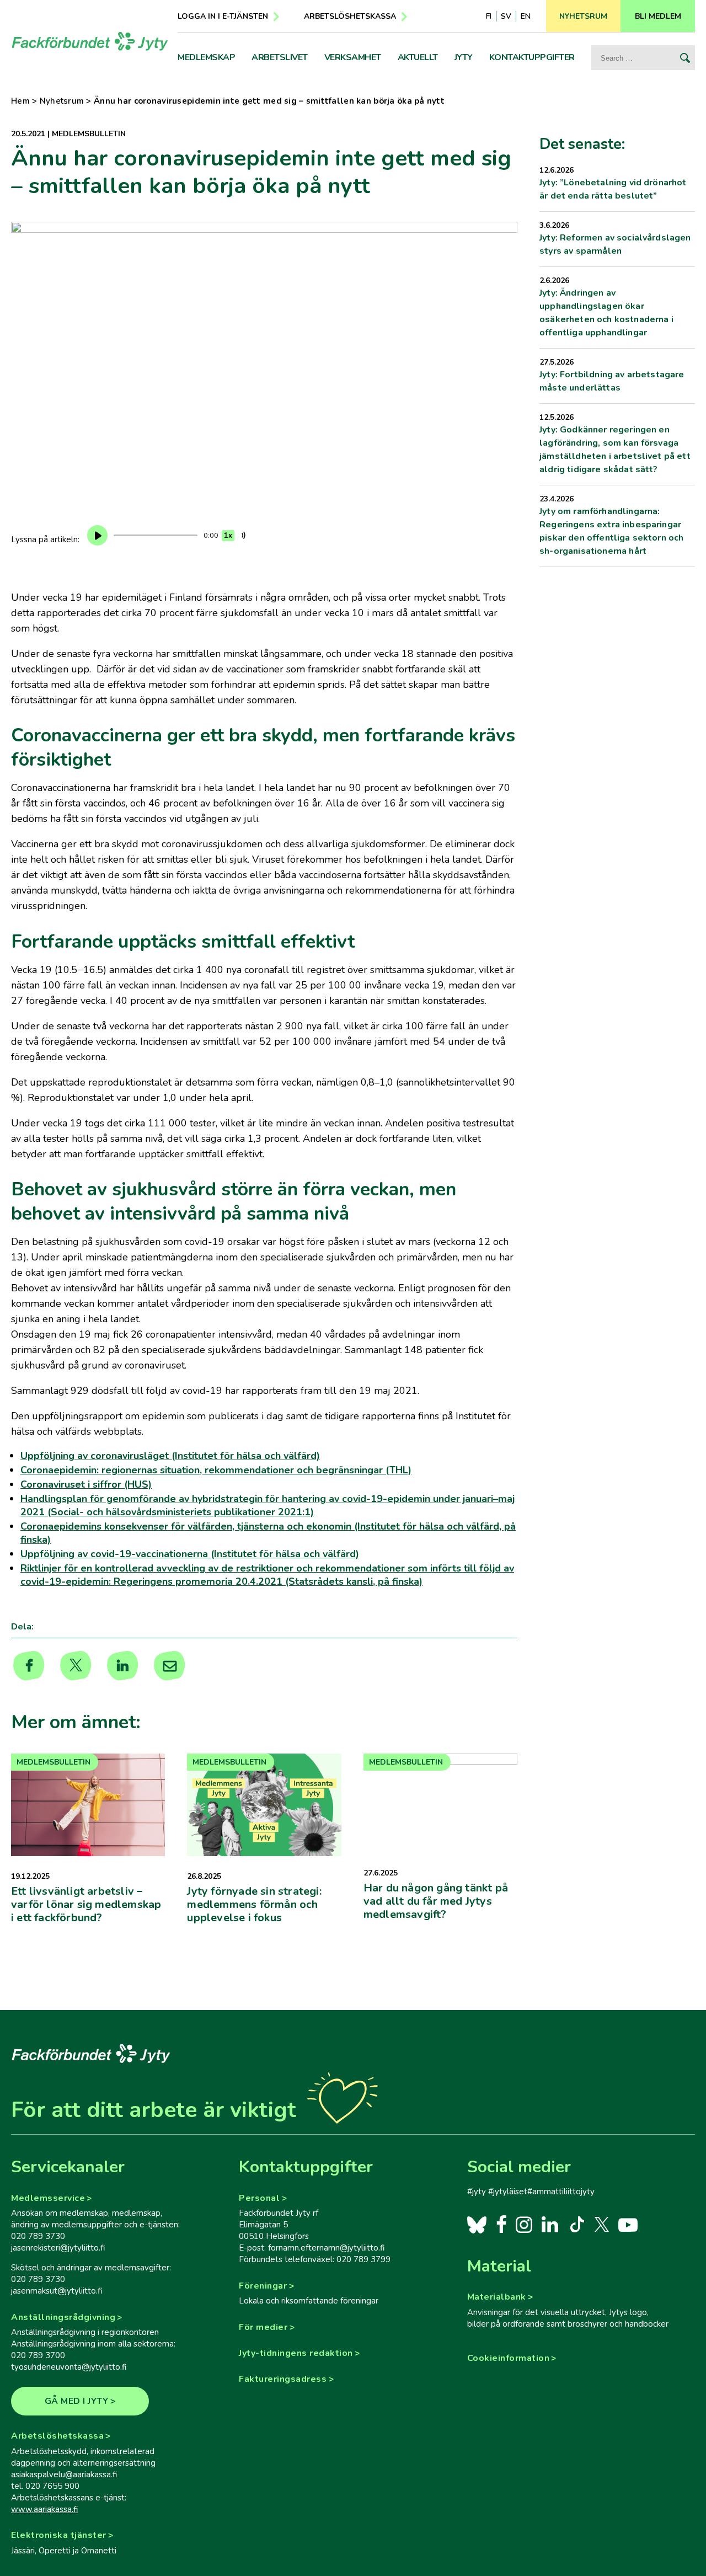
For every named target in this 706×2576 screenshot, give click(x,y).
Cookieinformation (509, 2358)
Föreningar (263, 2286)
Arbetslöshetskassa (350, 16)
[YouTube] (628, 2224)
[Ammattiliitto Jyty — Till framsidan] (90, 41)
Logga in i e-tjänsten (223, 16)
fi (489, 16)
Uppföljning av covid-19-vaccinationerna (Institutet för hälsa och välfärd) (190, 1554)
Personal (259, 2198)
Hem (20, 101)
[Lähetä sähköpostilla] (170, 1666)
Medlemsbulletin (89, 134)
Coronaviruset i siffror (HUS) (86, 1484)
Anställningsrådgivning (63, 2317)
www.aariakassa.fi (44, 2509)
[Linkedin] (123, 1666)
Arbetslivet (280, 57)
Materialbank (497, 2297)
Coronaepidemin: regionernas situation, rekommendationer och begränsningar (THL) (216, 1470)
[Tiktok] (576, 2224)
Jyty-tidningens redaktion (296, 2353)
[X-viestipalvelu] (602, 2224)
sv (506, 16)
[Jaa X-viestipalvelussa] (76, 1666)
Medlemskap (206, 57)
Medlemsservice (48, 2198)
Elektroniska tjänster (59, 2535)
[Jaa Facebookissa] (29, 1666)
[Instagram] (524, 2224)
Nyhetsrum (62, 101)
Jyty (464, 57)
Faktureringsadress (283, 2379)
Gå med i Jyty (77, 2401)
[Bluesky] (477, 2224)
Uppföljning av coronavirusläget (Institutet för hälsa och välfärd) (170, 1456)
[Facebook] (502, 2224)
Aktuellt (418, 57)
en (526, 16)
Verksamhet (353, 57)
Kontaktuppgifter (532, 57)
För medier (263, 2327)
